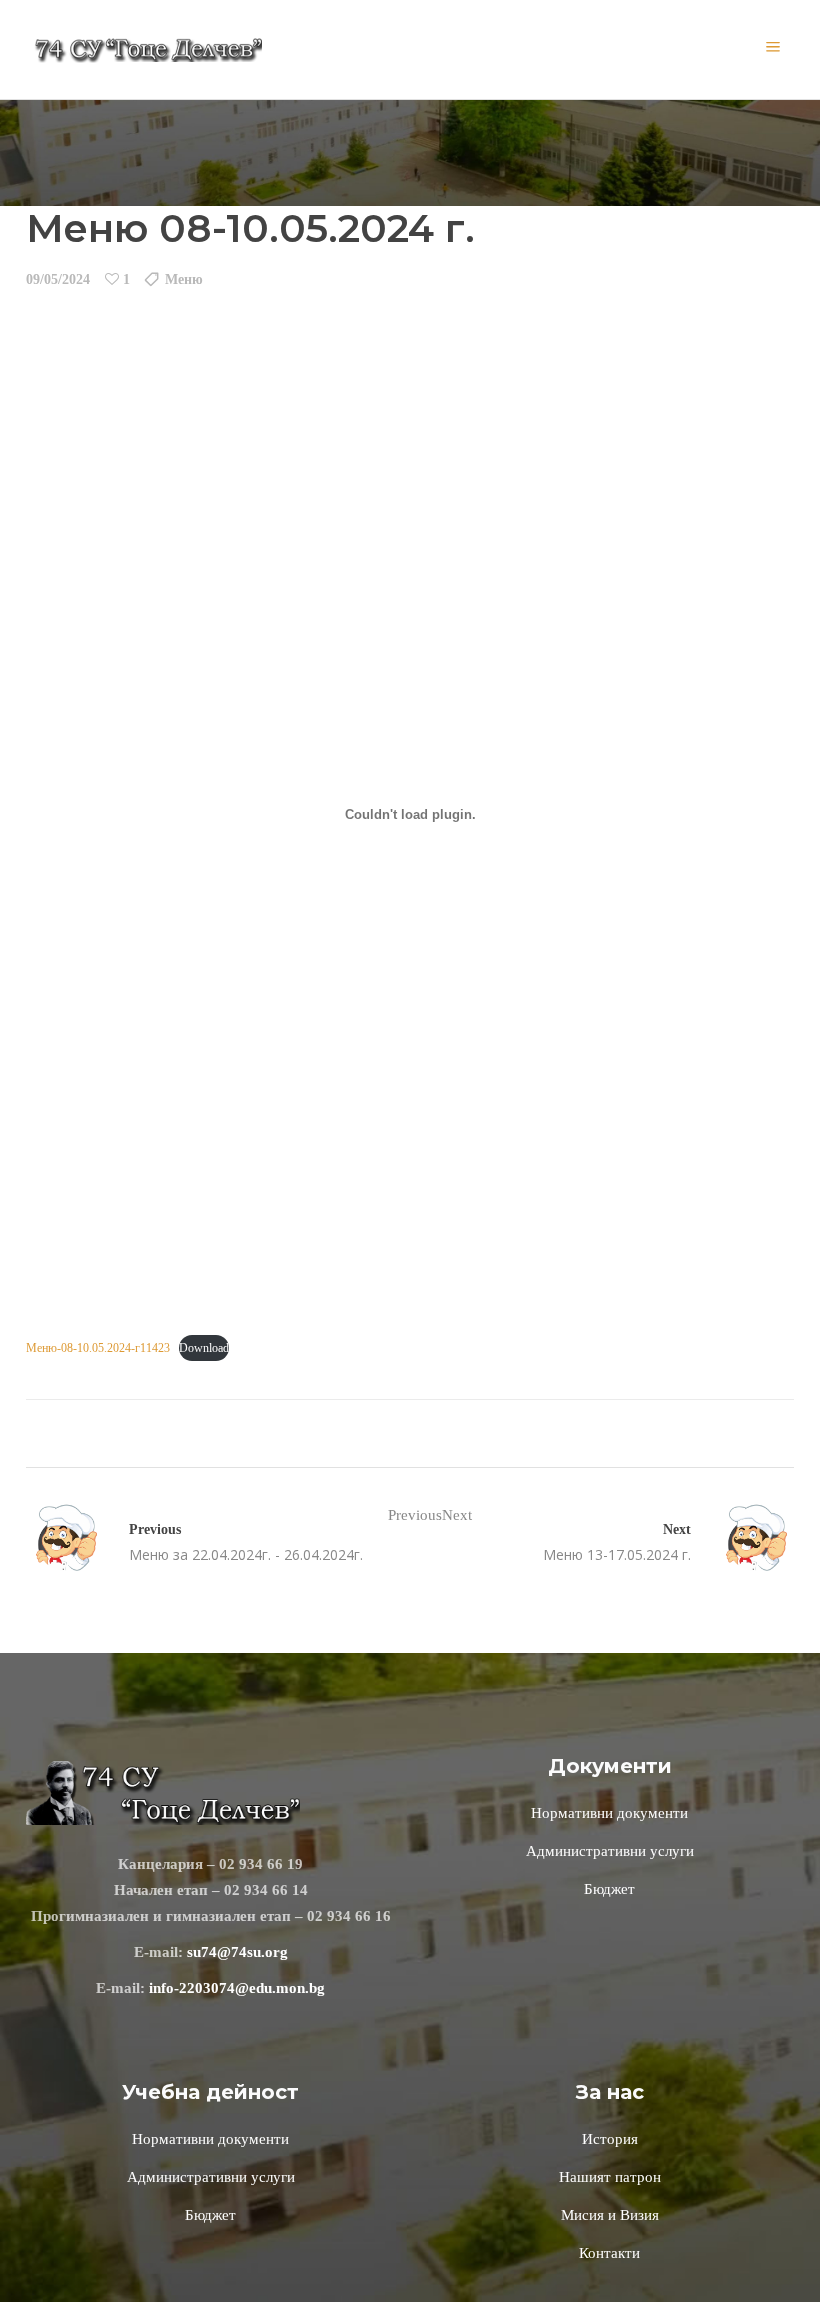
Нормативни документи (609, 1813)
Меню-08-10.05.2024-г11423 (98, 1348)
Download (204, 1348)
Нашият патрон (610, 2177)
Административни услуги (610, 1851)
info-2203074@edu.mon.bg (237, 1988)
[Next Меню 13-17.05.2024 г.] (742, 1541)
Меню (184, 279)
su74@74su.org (237, 1952)
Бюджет (609, 1889)
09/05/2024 (58, 279)
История (610, 2139)
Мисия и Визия (610, 2215)
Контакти (609, 2253)
